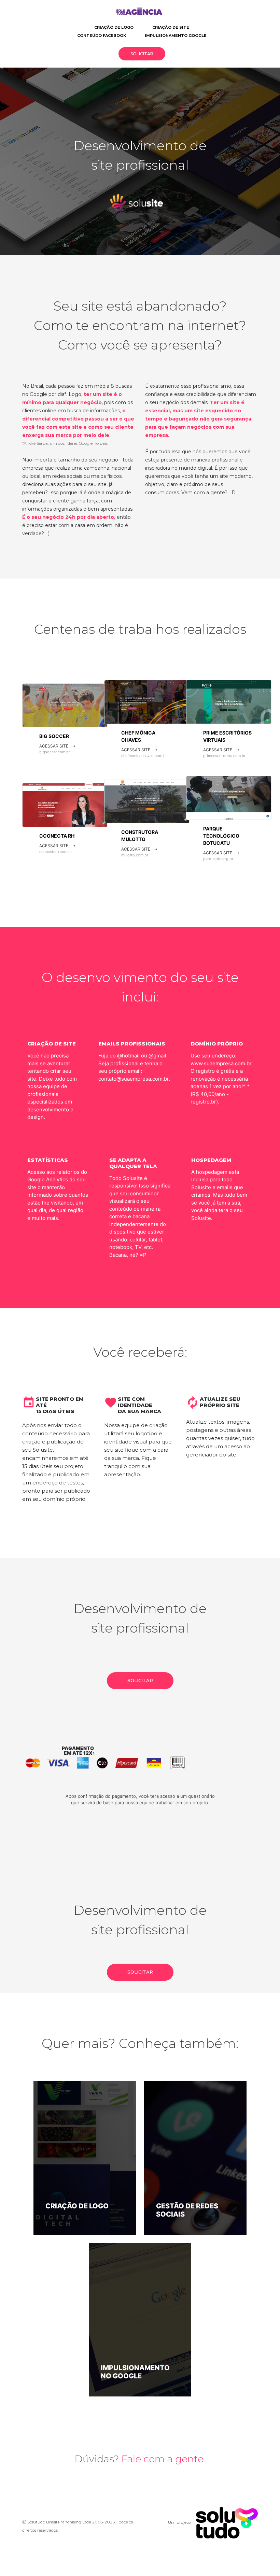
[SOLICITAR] (140, 1687)
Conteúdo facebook (102, 35)
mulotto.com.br (135, 855)
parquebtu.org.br (218, 859)
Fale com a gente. (163, 2459)
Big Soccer (54, 736)
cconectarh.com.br (56, 852)
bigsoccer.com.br (55, 752)
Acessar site (57, 746)
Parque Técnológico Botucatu (221, 836)
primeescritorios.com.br (224, 756)
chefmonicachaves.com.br (144, 756)
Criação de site (171, 27)
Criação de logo (114, 27)
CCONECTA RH (57, 836)
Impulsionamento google (176, 35)
